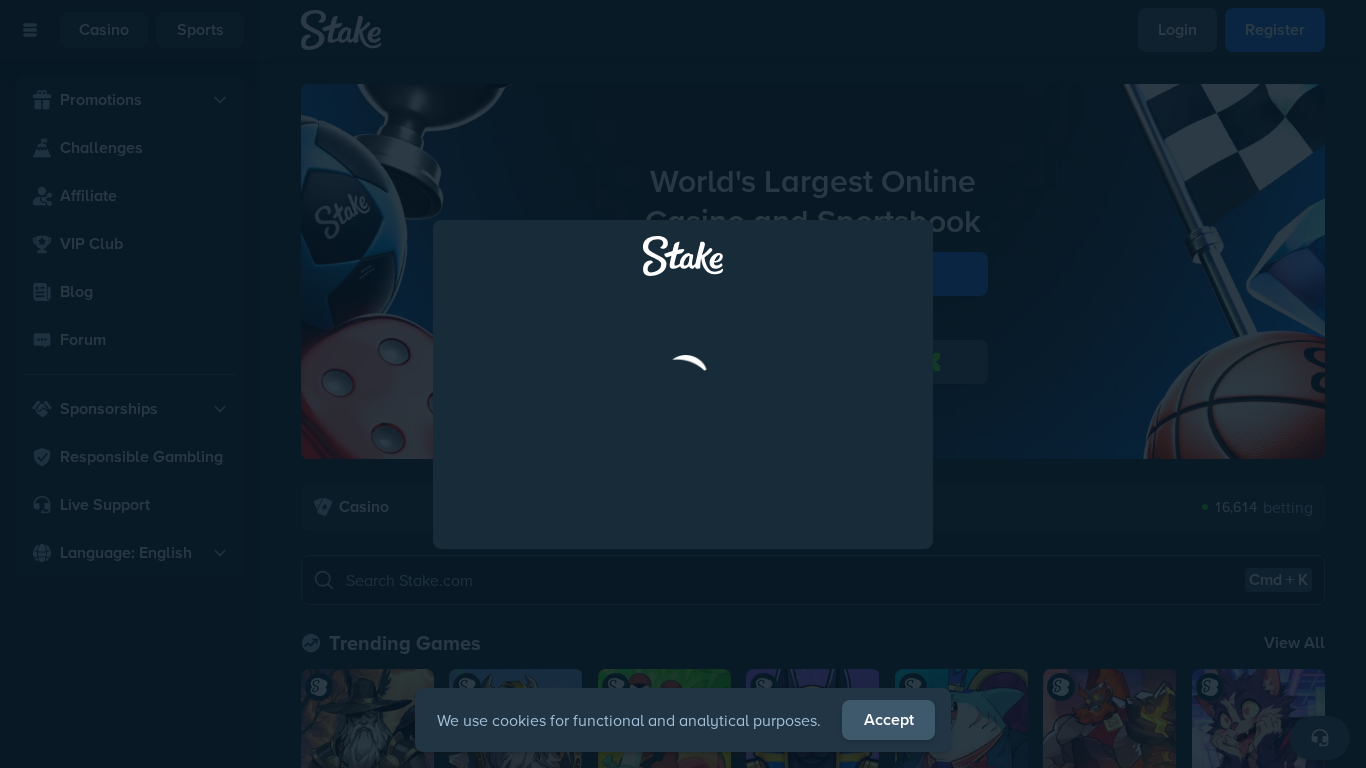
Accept (889, 719)
